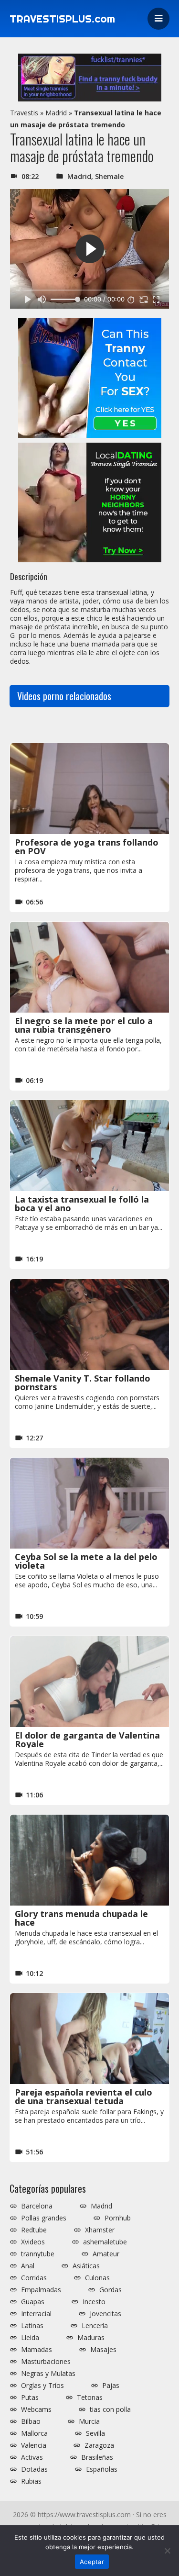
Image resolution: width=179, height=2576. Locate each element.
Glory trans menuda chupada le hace (81, 1918)
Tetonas (90, 2398)
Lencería (95, 2326)
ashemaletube (105, 2242)
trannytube (38, 2254)
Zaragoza (99, 2445)
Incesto (94, 2302)
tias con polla (110, 2409)
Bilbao (31, 2421)
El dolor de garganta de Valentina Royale (87, 1740)
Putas (30, 2398)
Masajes (103, 2350)
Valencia (34, 2445)
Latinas (32, 2326)
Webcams (36, 2409)
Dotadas (34, 2469)
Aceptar (92, 2562)
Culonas (97, 2278)
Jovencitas (105, 2314)
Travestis (24, 113)
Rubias (31, 2481)
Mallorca (34, 2433)
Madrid (56, 113)
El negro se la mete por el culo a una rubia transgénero (84, 1025)
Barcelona (37, 2206)
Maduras (91, 2338)
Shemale (109, 176)
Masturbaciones (46, 2362)
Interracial (36, 2314)
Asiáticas (86, 2266)
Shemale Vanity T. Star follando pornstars (83, 1383)
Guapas (33, 2302)
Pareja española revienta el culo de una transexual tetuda (84, 2096)
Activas (32, 2457)
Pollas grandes (44, 2218)
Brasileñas (97, 2457)
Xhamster (100, 2230)
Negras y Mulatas (48, 2374)
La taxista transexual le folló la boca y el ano (82, 1204)
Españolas (102, 2469)
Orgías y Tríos (42, 2386)
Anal (28, 2266)
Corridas (34, 2278)
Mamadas (37, 2350)
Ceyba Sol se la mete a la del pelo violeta (86, 1561)
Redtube (34, 2230)
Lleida (30, 2338)
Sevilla (95, 2433)
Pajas (111, 2386)
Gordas (111, 2290)
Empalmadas (41, 2290)
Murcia (89, 2421)
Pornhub (118, 2218)
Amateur (106, 2254)
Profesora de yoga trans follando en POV (87, 847)
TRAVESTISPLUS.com (62, 19)
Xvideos (33, 2242)
